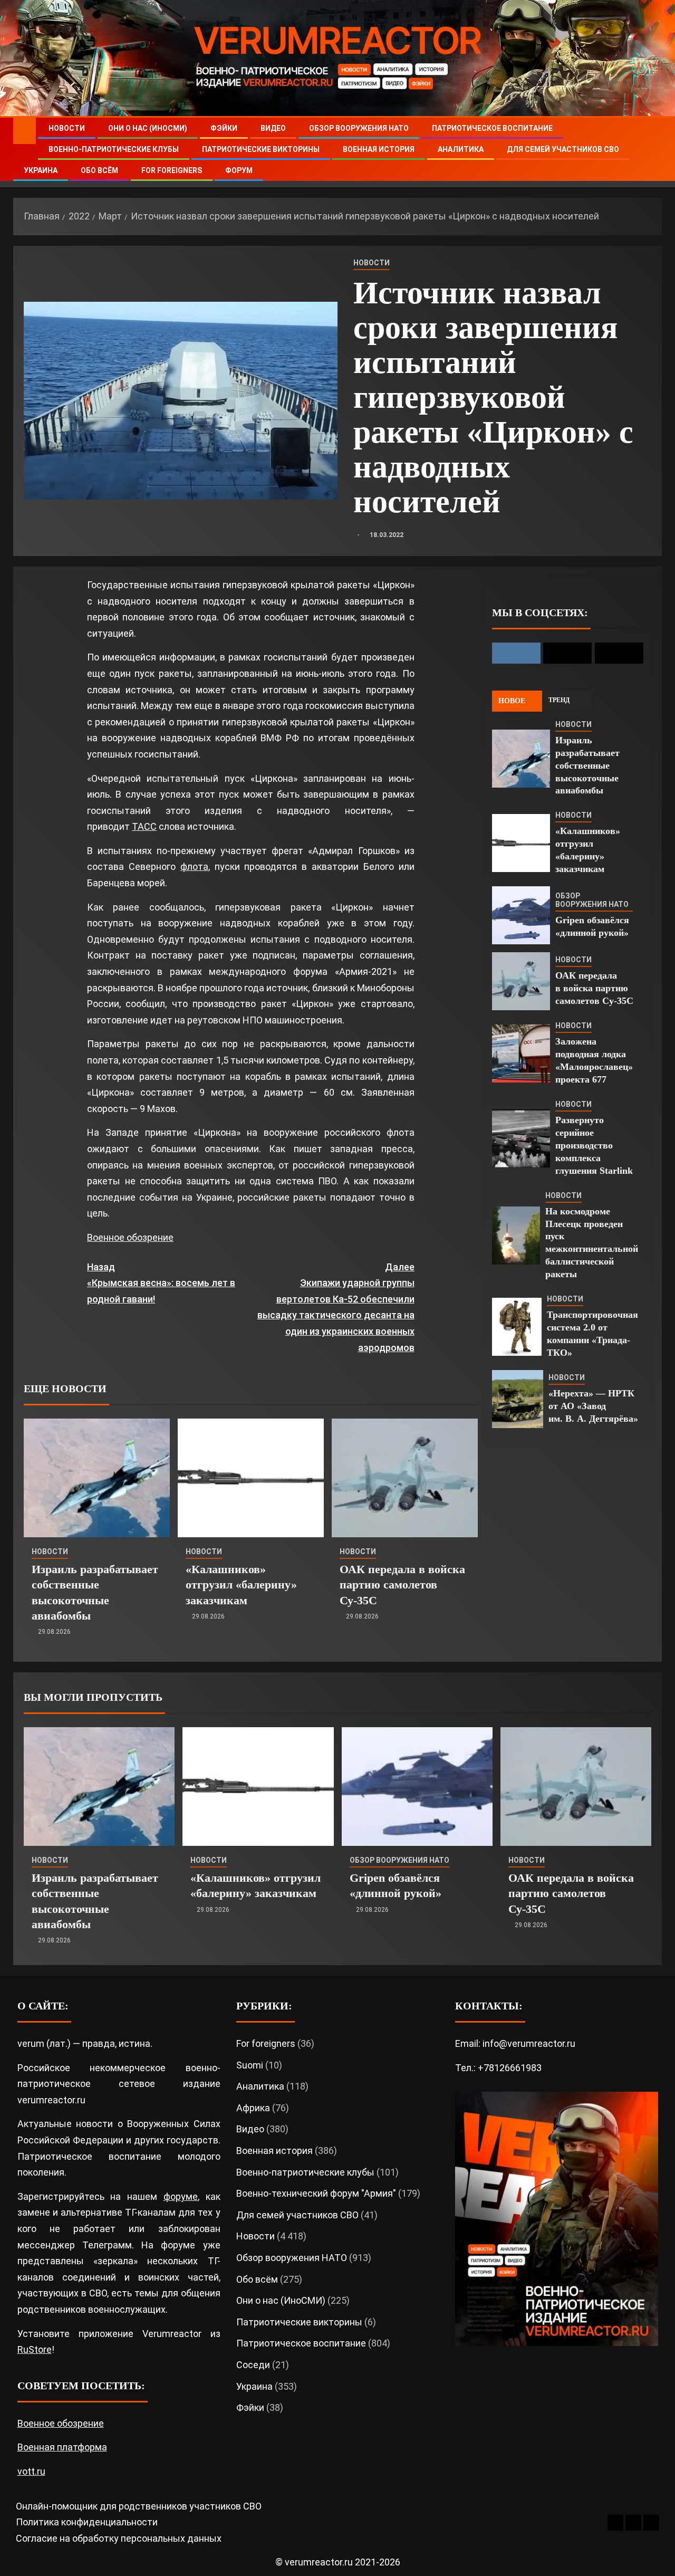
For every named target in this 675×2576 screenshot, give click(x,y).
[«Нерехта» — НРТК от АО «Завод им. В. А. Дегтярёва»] (518, 1399)
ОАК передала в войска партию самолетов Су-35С (402, 1585)
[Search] (653, 150)
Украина (41, 170)
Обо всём (99, 170)
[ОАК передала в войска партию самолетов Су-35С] (405, 1478)
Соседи (253, 2365)
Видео (273, 128)
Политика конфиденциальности (87, 2522)
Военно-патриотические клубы (114, 149)
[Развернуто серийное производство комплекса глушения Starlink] (521, 1138)
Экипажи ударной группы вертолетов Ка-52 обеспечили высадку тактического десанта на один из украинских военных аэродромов (336, 1307)
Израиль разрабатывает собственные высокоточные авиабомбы (587, 765)
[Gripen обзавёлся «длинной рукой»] (521, 915)
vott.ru (31, 2471)
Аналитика (461, 149)
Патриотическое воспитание (492, 128)
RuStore (35, 2349)
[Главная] (25, 130)
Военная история (379, 149)
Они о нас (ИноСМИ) (148, 128)
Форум (239, 170)
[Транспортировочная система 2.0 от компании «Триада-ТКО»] (517, 1327)
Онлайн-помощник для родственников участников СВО (139, 2506)
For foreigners (172, 170)
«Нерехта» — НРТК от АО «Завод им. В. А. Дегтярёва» (593, 1406)
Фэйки (224, 128)
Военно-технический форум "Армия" (316, 2193)
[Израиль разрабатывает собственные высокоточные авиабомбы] (97, 1478)
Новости (67, 128)
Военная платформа (62, 2447)
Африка (253, 2108)
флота (194, 866)
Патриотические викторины (261, 149)
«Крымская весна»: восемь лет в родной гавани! (161, 1283)
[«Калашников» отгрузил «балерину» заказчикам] (251, 1478)
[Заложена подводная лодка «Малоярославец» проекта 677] (521, 1054)
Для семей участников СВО (563, 149)
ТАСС (144, 826)
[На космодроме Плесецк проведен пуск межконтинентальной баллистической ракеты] (516, 1236)
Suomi (250, 2065)
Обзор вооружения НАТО (359, 128)
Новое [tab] (512, 701)
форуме (181, 2196)
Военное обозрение (130, 1237)
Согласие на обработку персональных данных (119, 2538)
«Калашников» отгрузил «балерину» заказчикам (241, 1585)
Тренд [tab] (559, 700)
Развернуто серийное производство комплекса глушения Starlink (594, 1145)
